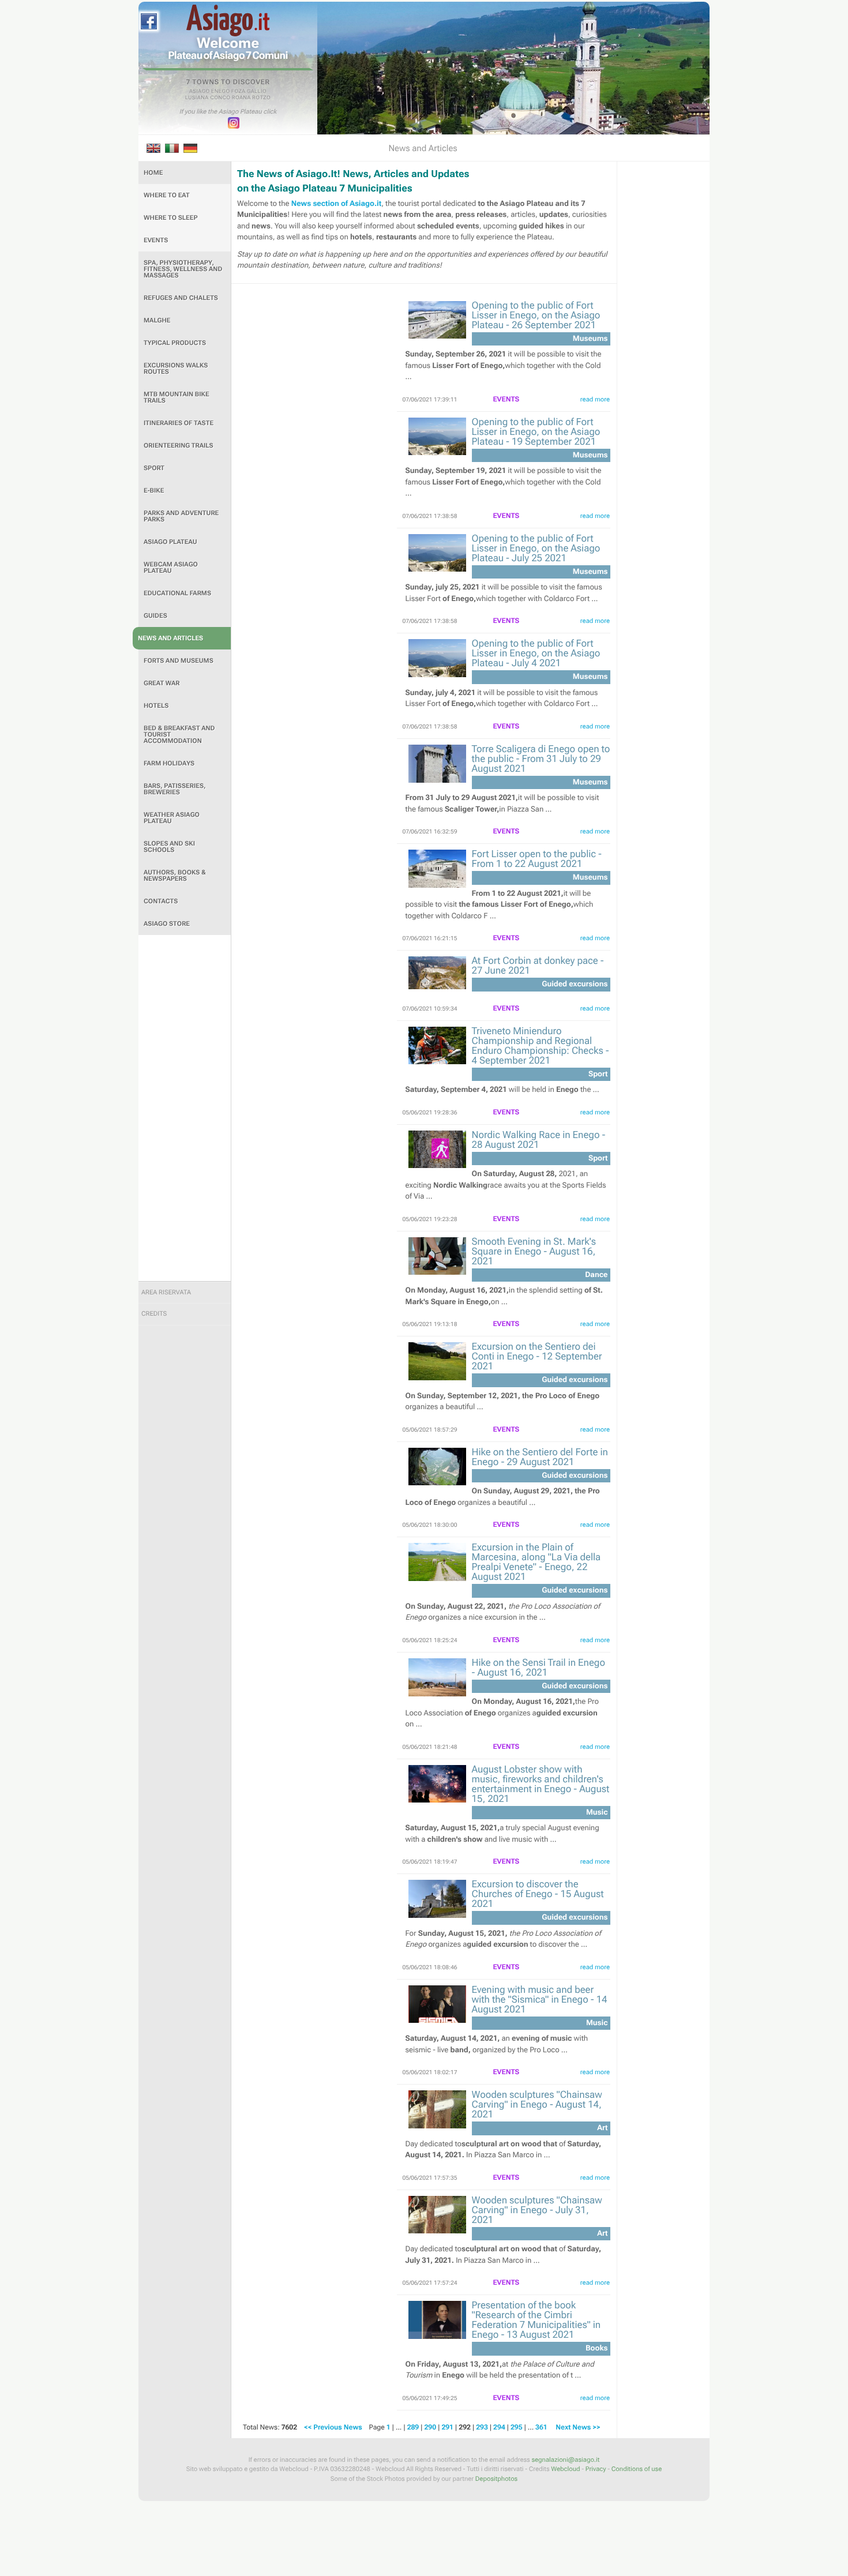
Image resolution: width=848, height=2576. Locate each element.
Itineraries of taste (179, 423)
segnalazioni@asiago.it (565, 2460)
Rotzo (261, 98)
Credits (154, 1314)
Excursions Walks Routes (176, 369)
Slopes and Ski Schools (169, 847)
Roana (241, 98)
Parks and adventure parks (181, 516)
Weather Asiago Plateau (172, 818)
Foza (239, 92)
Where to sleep (171, 218)
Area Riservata (166, 1292)
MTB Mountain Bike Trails (177, 397)
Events (156, 240)
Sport (154, 468)
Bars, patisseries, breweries (175, 789)
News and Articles (170, 638)
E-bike (154, 491)
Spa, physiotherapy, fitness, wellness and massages (183, 269)
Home (153, 173)
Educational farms (177, 593)
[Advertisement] (185, 1108)
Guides (155, 616)
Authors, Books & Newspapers (175, 876)
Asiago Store (167, 924)
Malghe (157, 320)
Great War (162, 683)
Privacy (596, 2469)
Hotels (156, 706)
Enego (221, 92)
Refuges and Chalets (181, 298)
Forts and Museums (179, 661)
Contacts (161, 901)
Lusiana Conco (208, 98)
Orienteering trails (179, 446)
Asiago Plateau (170, 542)
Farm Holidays (169, 763)
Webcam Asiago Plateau (171, 568)
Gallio (257, 92)
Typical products (175, 343)
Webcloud (565, 2469)
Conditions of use (637, 2469)
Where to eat (167, 195)
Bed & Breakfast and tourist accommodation (179, 735)
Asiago (200, 92)
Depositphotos (496, 2479)
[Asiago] (228, 20)
